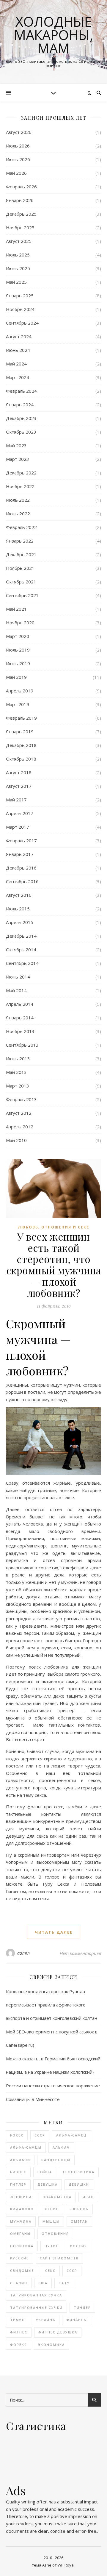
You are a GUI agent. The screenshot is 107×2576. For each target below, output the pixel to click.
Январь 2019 (20, 732)
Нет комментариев (80, 1953)
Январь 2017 (20, 854)
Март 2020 (18, 636)
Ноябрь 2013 (20, 1031)
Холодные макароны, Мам (54, 35)
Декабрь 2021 (21, 554)
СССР (40, 2135)
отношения (55, 2233)
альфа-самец (71, 2135)
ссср (72, 2271)
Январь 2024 (20, 405)
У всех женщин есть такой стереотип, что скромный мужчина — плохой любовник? (54, 1265)
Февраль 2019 (21, 718)
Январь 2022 (20, 541)
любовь (79, 2209)
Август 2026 (19, 132)
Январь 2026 (20, 200)
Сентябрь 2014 (22, 963)
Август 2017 (19, 786)
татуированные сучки (36, 2308)
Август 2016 (19, 895)
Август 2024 (19, 336)
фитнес (19, 2332)
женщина (21, 2197)
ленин (52, 2209)
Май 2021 (16, 609)
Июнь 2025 (18, 268)
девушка (48, 2184)
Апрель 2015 (20, 922)
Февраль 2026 (21, 187)
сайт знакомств (59, 2258)
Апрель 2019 (20, 691)
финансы (77, 2320)
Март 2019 (18, 704)
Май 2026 (16, 173)
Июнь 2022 (18, 514)
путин (52, 2246)
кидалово (22, 2209)
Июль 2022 (18, 500)
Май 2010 (16, 1140)
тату (64, 2283)
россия (79, 2246)
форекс (19, 2345)
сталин (19, 2283)
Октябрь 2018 (21, 759)
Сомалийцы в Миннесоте (33, 2099)
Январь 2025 (20, 296)
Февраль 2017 (21, 841)
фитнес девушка (58, 2332)
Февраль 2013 (21, 1099)
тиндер (82, 2308)
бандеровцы (56, 2160)
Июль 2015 (18, 909)
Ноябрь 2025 (20, 227)
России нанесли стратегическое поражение (53, 2086)
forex (17, 2135)
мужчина (21, 2221)
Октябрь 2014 (21, 949)
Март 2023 (18, 459)
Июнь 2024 (18, 350)
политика (22, 2246)
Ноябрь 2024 (20, 309)
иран (88, 2197)
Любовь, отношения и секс (54, 1227)
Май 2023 (16, 445)
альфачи (20, 2160)
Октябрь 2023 (21, 432)
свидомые (22, 2271)
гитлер (18, 2184)
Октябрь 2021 (21, 582)
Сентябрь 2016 (22, 881)
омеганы (20, 2233)
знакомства (57, 2197)
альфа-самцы (26, 2147)
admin (24, 1953)
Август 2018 (19, 772)
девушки (79, 2184)
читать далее (54, 1932)
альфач (61, 2147)
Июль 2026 (18, 146)
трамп (18, 2320)
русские (19, 2258)
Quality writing (21, 2502)
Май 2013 (16, 1072)
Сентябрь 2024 (22, 323)
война (45, 2172)
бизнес (18, 2172)
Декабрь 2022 (21, 473)
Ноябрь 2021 (20, 568)
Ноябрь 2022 (20, 486)
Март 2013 (18, 1086)
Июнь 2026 (18, 159)
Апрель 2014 (20, 1004)
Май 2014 (16, 990)
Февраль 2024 (21, 391)
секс (50, 2271)
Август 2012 (19, 1113)
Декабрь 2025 (21, 214)
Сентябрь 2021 (22, 595)
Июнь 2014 (18, 977)
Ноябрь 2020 (20, 623)
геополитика (79, 2172)
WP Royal (66, 2565)
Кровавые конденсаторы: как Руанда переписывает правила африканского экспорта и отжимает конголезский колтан (52, 2005)
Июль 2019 (18, 650)
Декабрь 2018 (21, 745)
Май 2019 (16, 677)
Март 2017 (18, 827)
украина (46, 2320)
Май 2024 (16, 364)
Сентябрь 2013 (22, 1045)
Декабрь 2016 (21, 868)
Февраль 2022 (21, 527)
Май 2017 (16, 800)
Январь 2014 (20, 1018)
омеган (79, 2221)
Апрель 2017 (20, 813)
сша (43, 2283)
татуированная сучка (36, 2295)
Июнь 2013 (18, 1058)
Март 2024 (18, 377)
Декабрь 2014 (21, 936)
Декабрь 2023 (21, 418)
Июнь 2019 (18, 663)
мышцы (51, 2221)
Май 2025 (16, 282)
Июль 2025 (18, 255)
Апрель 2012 (20, 1127)
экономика (51, 2345)
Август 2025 (19, 241)
